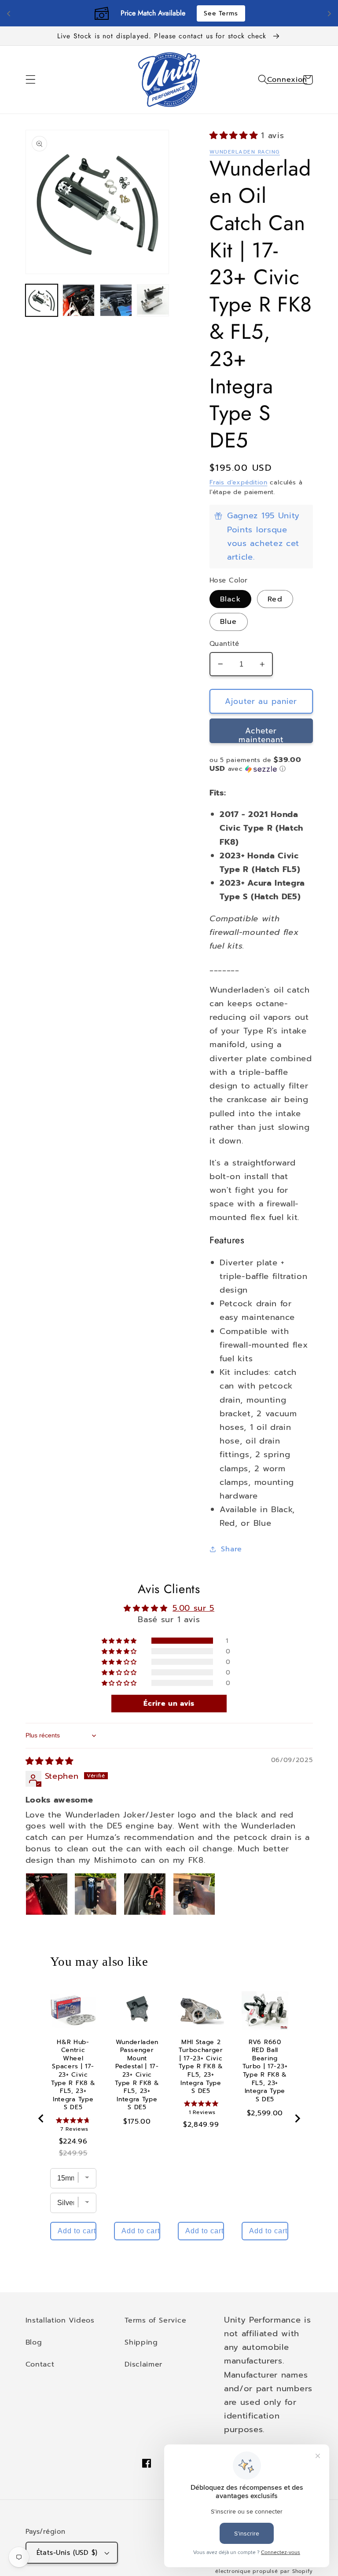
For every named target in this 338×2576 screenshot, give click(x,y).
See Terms (221, 13)
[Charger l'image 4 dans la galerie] (153, 300)
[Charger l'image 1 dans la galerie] (42, 300)
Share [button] (231, 1549)
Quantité (224, 644)
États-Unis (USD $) (67, 2553)
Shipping (141, 2342)
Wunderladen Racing (245, 152)
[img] (50, 1761)
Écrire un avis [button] (169, 1704)
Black (230, 599)
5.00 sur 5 (193, 1608)
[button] (31, 80)
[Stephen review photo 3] (145, 1894)
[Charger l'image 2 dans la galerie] (79, 300)
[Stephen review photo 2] (96, 1894)
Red (275, 599)
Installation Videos (60, 2320)
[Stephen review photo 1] (47, 1894)
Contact (40, 2364)
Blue (229, 621)
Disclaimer (143, 2364)
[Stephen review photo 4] (194, 1894)
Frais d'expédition (239, 482)
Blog (34, 2342)
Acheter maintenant (261, 734)
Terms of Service (155, 2320)
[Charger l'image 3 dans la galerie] (116, 300)
